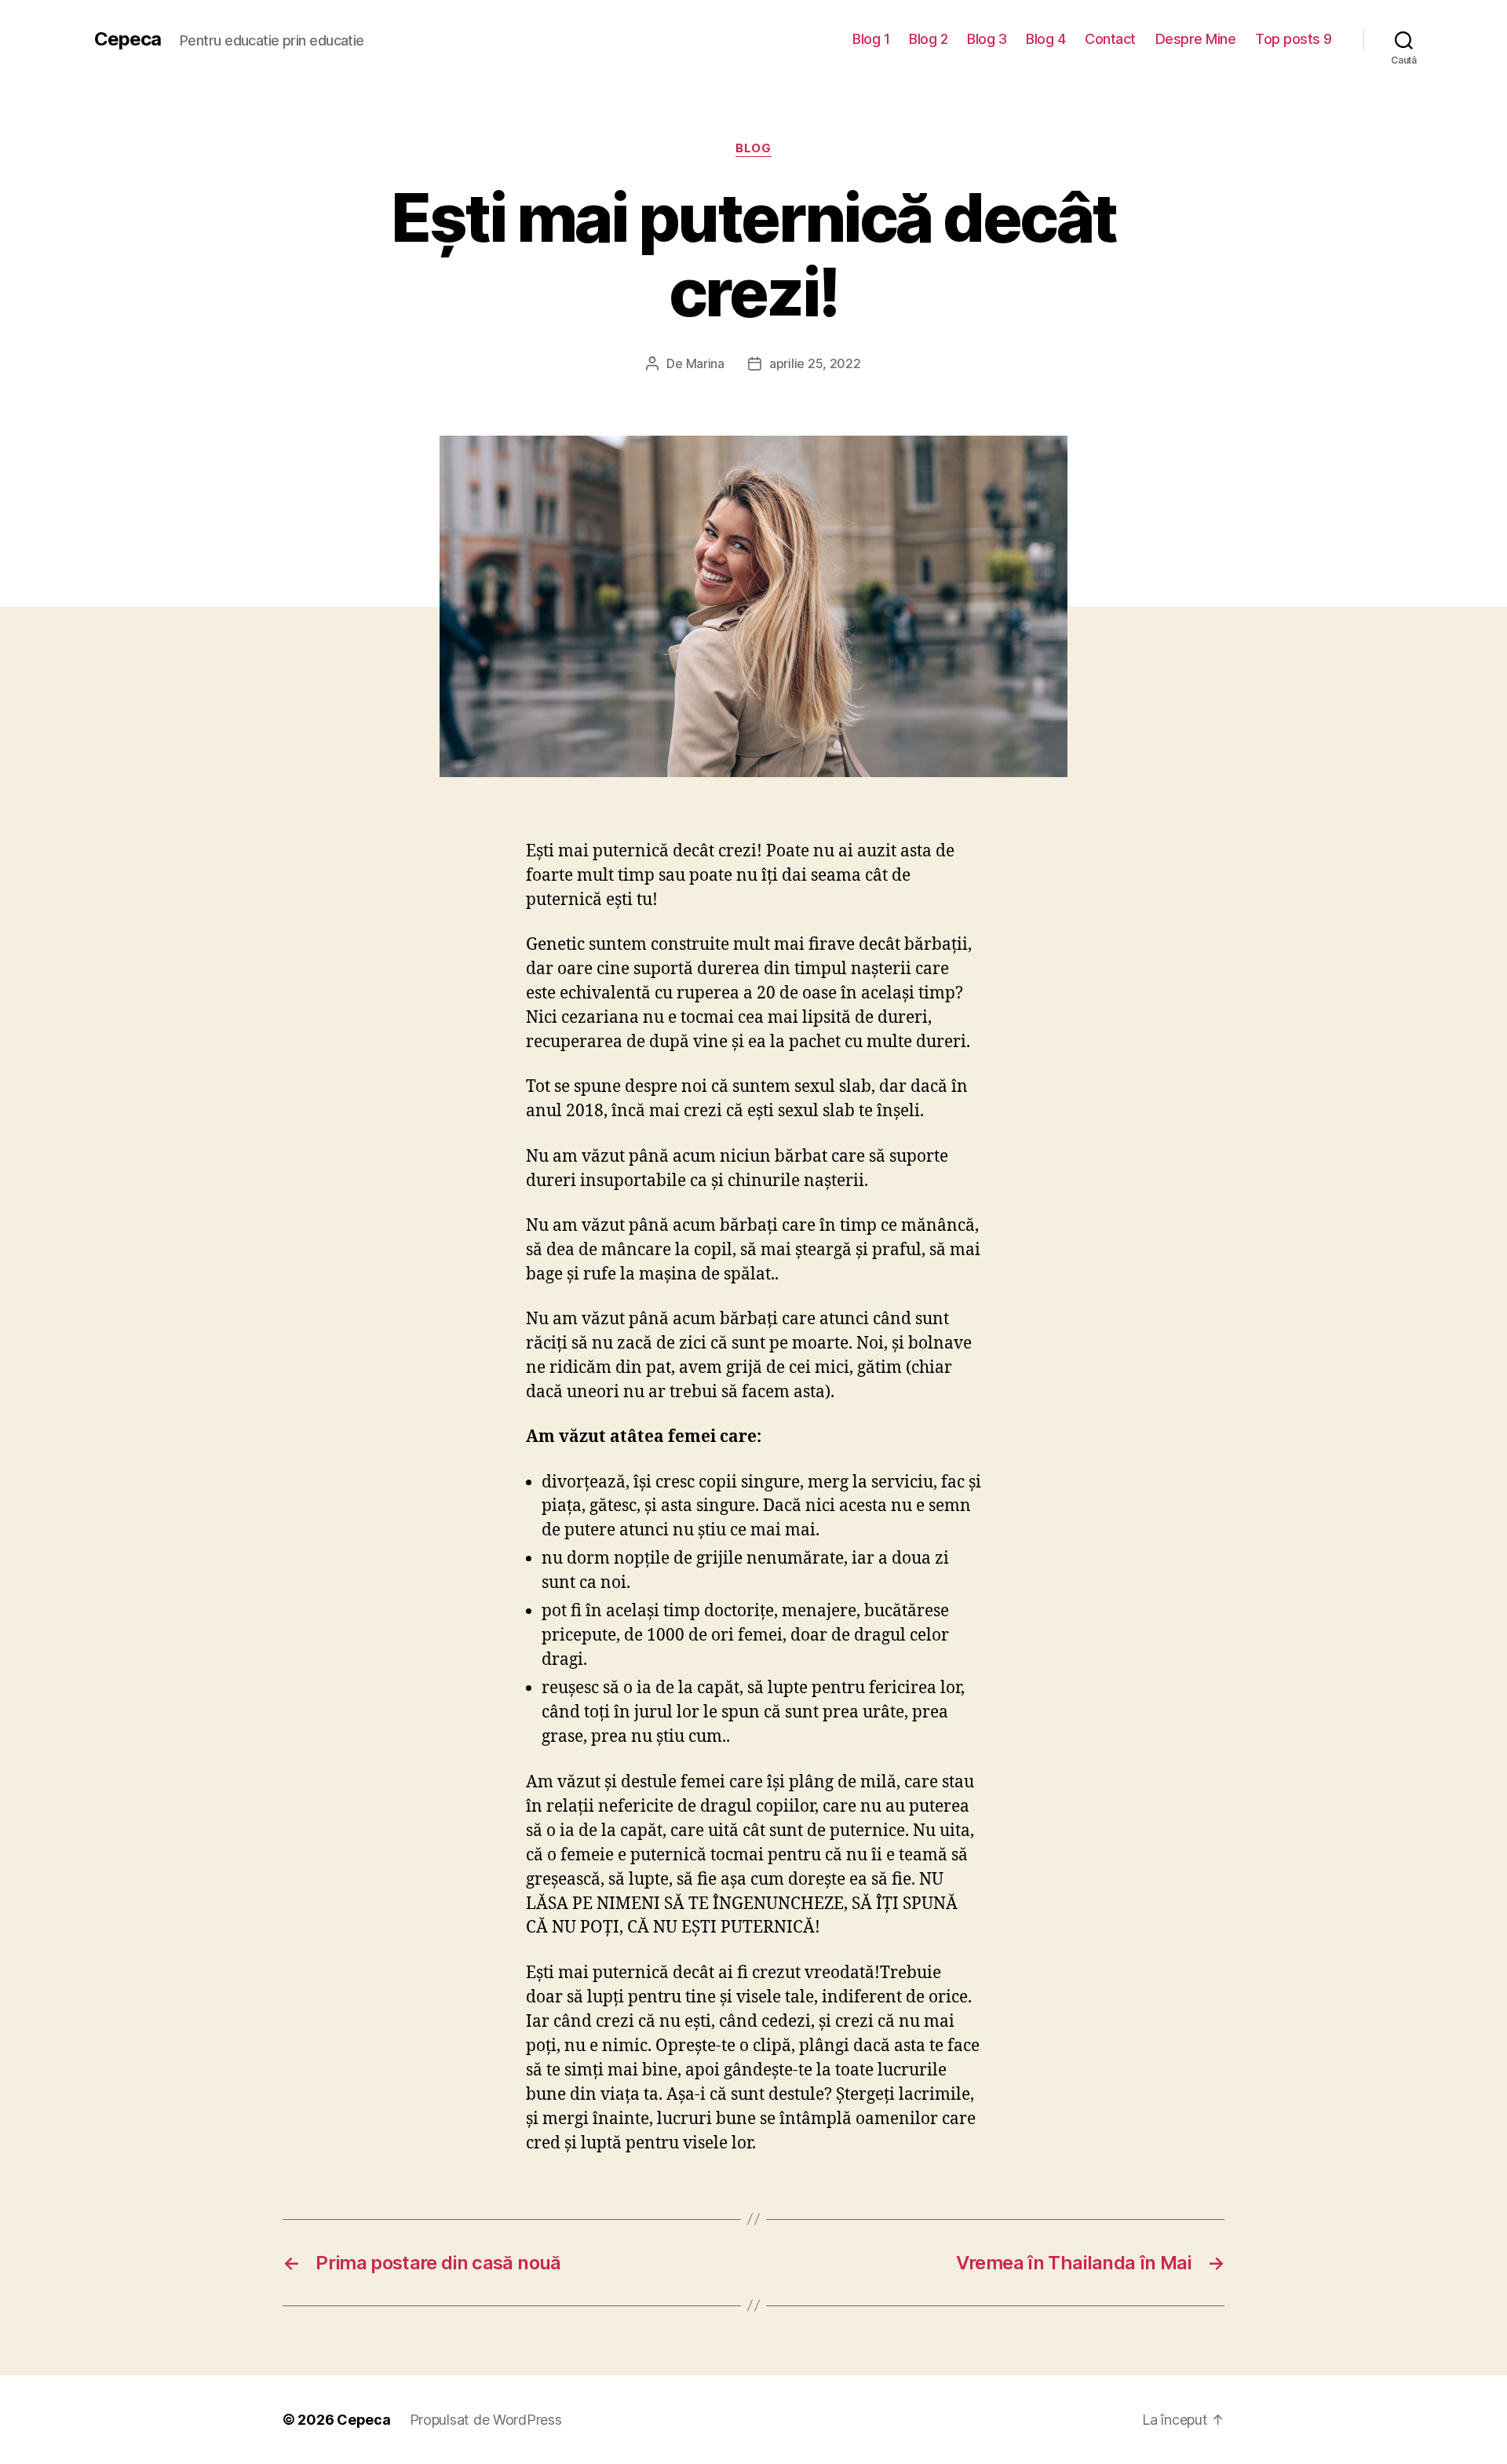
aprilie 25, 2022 (815, 363)
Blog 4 (1045, 39)
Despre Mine (1196, 39)
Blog (753, 148)
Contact (1110, 39)
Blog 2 (928, 39)
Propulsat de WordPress (486, 2420)
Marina (705, 363)
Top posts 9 (1294, 39)
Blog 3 (987, 39)
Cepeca (128, 39)
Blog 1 (871, 39)
